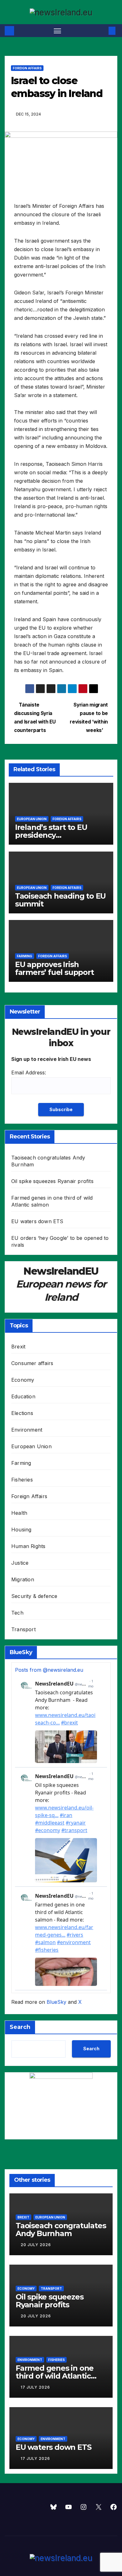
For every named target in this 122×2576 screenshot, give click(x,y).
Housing (21, 1530)
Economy (23, 1380)
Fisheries (22, 1480)
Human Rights (28, 1546)
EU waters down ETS (37, 1221)
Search (20, 2027)
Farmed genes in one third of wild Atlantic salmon (55, 2376)
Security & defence (34, 1596)
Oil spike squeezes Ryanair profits (52, 1181)
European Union (32, 819)
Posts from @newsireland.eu (49, 1670)
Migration (23, 1579)
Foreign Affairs (27, 68)
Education (23, 1396)
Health (19, 1513)
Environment (27, 1430)
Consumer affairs (32, 1363)
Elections (22, 1413)
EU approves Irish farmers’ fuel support (54, 968)
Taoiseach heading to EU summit (60, 900)
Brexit (18, 1347)
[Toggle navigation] (58, 31)
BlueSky (56, 2002)
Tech (17, 1613)
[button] (103, 31)
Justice (20, 1563)
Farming (25, 956)
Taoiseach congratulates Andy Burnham (61, 2229)
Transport (23, 1629)
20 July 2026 (36, 2245)
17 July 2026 (35, 2387)
